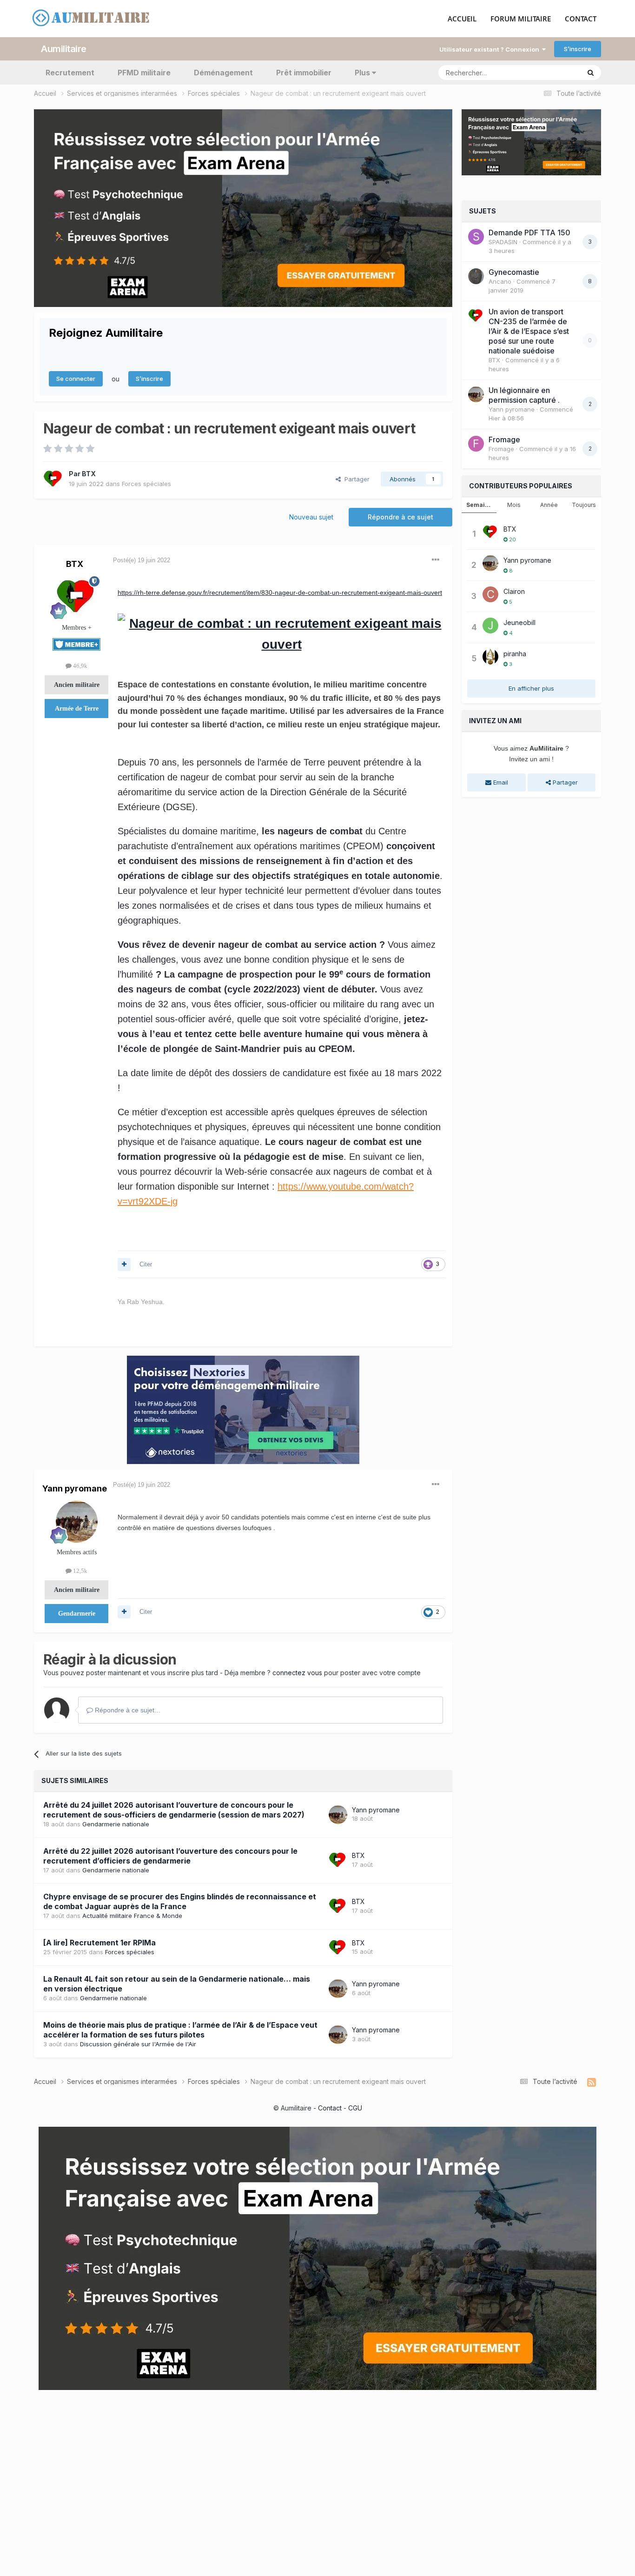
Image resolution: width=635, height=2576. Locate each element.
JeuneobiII (519, 622)
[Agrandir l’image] (281, 633)
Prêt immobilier (304, 73)
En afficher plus (531, 688)
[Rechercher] (591, 73)
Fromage (504, 439)
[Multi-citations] (124, 1265)
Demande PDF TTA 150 (529, 233)
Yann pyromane (75, 1488)
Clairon (514, 591)
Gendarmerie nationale (116, 1824)
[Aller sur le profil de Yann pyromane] (77, 1522)
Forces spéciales (146, 484)
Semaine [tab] (479, 505)
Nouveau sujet (311, 517)
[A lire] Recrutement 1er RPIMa (99, 1943)
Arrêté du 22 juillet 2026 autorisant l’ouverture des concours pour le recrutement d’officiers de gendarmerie (170, 1856)
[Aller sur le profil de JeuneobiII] (490, 626)
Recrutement (70, 73)
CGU (355, 2108)
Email (500, 782)
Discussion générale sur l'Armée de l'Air (138, 2044)
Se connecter (76, 379)
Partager (355, 479)
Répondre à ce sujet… (127, 1710)
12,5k (79, 1571)
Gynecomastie (514, 272)
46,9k (79, 666)
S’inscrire (578, 49)
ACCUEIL (462, 19)
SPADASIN (503, 242)
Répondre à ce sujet (400, 517)
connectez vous (297, 1673)
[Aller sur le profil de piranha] (490, 657)
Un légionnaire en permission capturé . (524, 395)
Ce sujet (556, 72)
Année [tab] (549, 505)
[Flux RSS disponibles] (592, 2083)
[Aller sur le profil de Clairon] (490, 594)
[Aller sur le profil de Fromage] (476, 444)
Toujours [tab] (584, 505)
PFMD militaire (144, 73)
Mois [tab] (514, 505)
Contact (330, 2108)
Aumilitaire (64, 49)
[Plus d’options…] (436, 560)
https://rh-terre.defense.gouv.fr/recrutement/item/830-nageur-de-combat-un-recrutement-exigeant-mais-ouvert (280, 592)
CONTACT (581, 19)
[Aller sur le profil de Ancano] (476, 276)
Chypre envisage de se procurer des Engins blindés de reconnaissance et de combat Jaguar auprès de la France (180, 1901)
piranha (515, 654)
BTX (89, 474)
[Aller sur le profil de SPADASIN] (476, 237)
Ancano (500, 281)
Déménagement (223, 73)
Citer (146, 1264)
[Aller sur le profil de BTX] (53, 479)
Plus (362, 73)
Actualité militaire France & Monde (132, 1916)
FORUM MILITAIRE (521, 19)
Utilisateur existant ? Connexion (491, 49)
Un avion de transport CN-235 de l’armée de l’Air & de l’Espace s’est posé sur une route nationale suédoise (529, 331)
